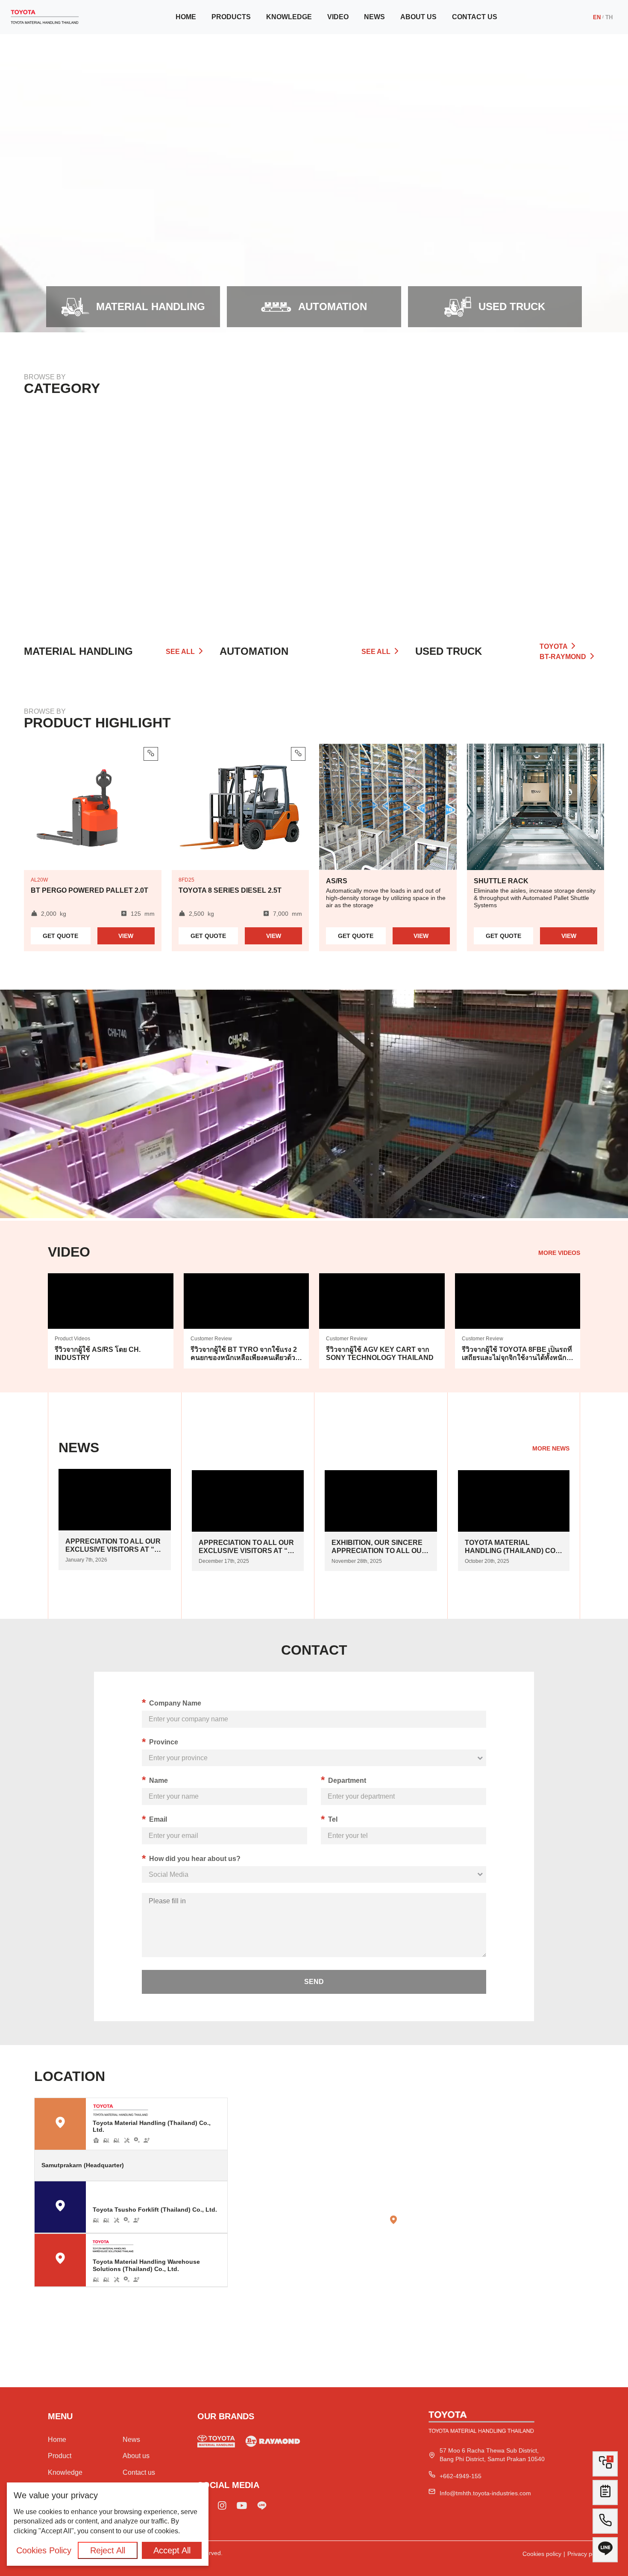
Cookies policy (542, 2554)
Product (60, 2456)
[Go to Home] (45, 17)
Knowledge (289, 17)
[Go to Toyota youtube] (242, 2507)
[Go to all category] (510, 514)
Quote (60, 936)
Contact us (475, 17)
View (126, 936)
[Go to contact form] (605, 2495)
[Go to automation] (314, 514)
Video (338, 17)
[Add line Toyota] (262, 2507)
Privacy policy (586, 2554)
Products (231, 17)
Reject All (108, 2550)
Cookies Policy (44, 2550)
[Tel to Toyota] (605, 2524)
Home (186, 17)
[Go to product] (118, 514)
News (374, 17)
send (314, 1982)
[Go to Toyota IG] (222, 2507)
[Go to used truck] (273, 2443)
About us (418, 17)
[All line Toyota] (605, 2553)
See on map (202, 2165)
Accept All (172, 2550)
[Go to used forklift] (216, 2443)
